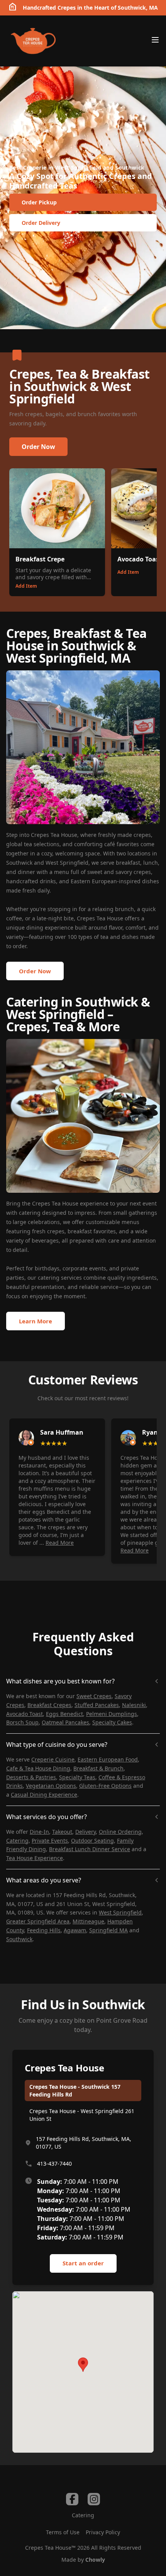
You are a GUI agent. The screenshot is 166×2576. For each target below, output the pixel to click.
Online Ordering (120, 1832)
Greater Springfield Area (38, 1921)
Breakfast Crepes (49, 1705)
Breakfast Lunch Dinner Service (90, 1849)
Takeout (62, 1832)
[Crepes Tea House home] (33, 41)
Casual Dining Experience (44, 1795)
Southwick (19, 1939)
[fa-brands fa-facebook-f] (72, 2499)
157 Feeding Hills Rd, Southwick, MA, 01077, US (84, 2143)
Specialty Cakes (112, 1722)
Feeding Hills (44, 1930)
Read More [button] (60, 1543)
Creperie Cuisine (53, 1759)
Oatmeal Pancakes (65, 1722)
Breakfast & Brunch (98, 1768)
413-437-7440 (54, 2164)
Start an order (83, 2263)
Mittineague (88, 1921)
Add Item (26, 586)
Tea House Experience (35, 1858)
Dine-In (39, 1832)
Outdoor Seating (92, 1841)
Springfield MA (108, 1930)
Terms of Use (63, 2532)
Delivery (86, 1832)
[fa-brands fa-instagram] (94, 2499)
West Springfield (120, 1912)
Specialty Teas (77, 1777)
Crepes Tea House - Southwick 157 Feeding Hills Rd (75, 2091)
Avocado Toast (25, 1714)
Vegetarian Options (51, 1786)
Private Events (50, 1841)
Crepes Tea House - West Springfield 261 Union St (82, 2115)
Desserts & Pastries (31, 1777)
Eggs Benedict (64, 1714)
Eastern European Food (108, 1759)
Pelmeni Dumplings (112, 1714)
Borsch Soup (22, 1722)
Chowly (95, 2560)
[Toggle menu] (155, 40)
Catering (17, 1841)
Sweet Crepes (94, 1696)
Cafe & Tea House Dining (38, 1768)
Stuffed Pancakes (97, 1705)
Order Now (38, 447)
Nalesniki (134, 1705)
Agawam (75, 1930)
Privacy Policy (103, 2532)
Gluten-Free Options (105, 1786)
